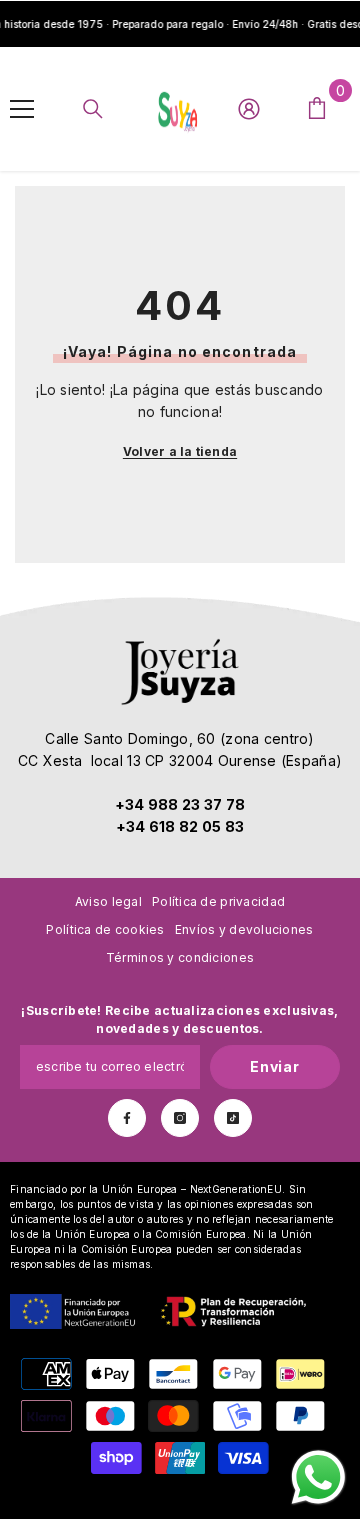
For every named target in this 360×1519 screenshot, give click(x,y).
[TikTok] (233, 1118)
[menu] (22, 109)
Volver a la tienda (180, 451)
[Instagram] (180, 1118)
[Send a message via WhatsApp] (318, 1477)
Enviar (274, 1066)
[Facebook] (127, 1118)
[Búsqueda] (93, 109)
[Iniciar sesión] (249, 109)
